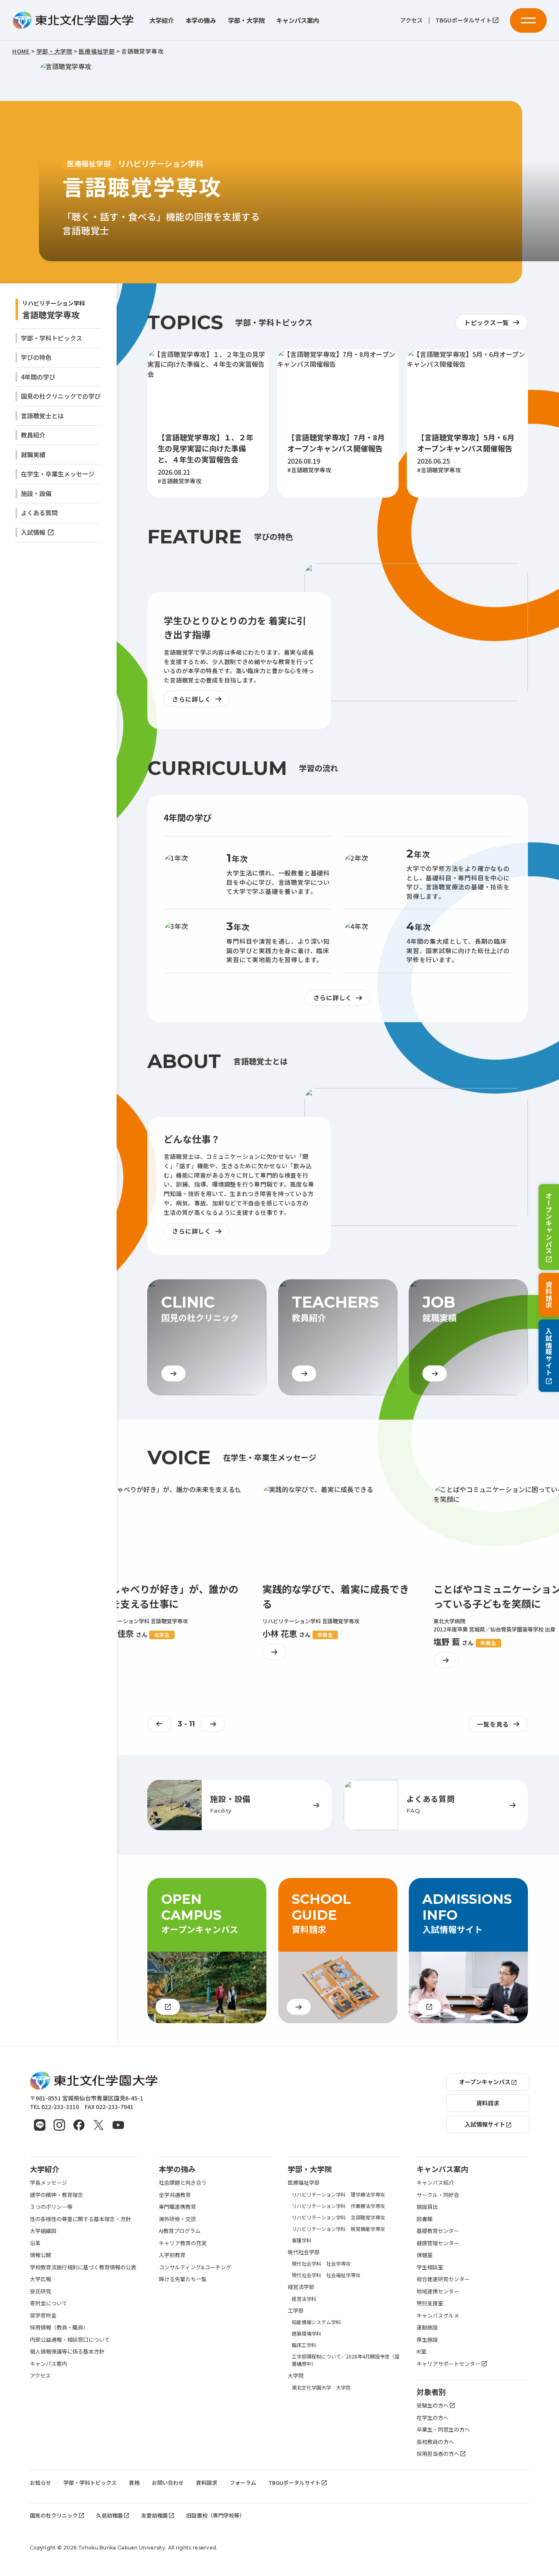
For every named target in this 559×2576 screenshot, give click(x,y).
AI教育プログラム (180, 2231)
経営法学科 (304, 2299)
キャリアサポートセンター (449, 2364)
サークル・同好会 (438, 2195)
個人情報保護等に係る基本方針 (67, 2351)
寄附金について (48, 2303)
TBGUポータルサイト (463, 20)
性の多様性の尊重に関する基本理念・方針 (80, 2219)
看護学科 (302, 2240)
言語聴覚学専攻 (51, 315)
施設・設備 (36, 493)
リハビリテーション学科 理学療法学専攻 (338, 2194)
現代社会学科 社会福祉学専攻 (326, 2275)
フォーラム (243, 2483)
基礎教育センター (438, 2231)
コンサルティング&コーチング (195, 2267)
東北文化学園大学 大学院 (321, 2387)
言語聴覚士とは (42, 416)
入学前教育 (172, 2255)
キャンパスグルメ (438, 2315)
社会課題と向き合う (183, 2182)
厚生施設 (427, 2339)
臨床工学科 (304, 2345)
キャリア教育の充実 (183, 2243)
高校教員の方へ (435, 2442)
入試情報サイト (549, 1352)
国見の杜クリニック (54, 2515)
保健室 (425, 2255)
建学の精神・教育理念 (56, 2195)
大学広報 (41, 2279)
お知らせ (41, 2483)
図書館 (425, 2219)
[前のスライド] (160, 1724)
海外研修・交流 (177, 2219)
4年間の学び (38, 377)
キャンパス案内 (298, 20)
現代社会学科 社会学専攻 (321, 2263)
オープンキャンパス (549, 1223)
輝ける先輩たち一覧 (183, 2279)
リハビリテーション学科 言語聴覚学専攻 (338, 2217)
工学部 (296, 2310)
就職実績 (33, 454)
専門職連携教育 (177, 2207)
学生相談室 (430, 2267)
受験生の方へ (433, 2405)
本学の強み (201, 20)
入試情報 (33, 532)
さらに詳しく (192, 699)
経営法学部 (301, 2287)
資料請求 (549, 1295)
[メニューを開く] (528, 20)
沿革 (35, 2243)
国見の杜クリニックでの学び (61, 396)
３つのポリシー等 (51, 2207)
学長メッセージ (48, 2182)
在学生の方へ (433, 2418)
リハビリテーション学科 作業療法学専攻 (338, 2206)
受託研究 (41, 2291)
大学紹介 (162, 20)
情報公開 (41, 2255)
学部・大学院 (246, 20)
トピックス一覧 (487, 322)
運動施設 (427, 2327)
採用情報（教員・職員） (59, 2327)
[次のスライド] (213, 1724)
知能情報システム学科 (316, 2322)
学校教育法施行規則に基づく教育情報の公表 (83, 2267)
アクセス (411, 20)
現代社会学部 (304, 2252)
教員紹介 (33, 435)
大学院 (296, 2375)
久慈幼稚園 (109, 2515)
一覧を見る (493, 1724)
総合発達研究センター (443, 2279)
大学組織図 (43, 2231)
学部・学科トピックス (52, 338)
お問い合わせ (168, 2483)
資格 (134, 2483)
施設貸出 (427, 2207)
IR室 (422, 2351)
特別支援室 (430, 2303)
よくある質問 (39, 513)
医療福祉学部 (304, 2182)
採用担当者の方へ (438, 2454)
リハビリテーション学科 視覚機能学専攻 (338, 2229)
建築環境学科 (307, 2333)
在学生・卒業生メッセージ (58, 474)
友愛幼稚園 (154, 2515)
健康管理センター (438, 2243)
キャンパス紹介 (435, 2182)
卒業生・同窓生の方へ (443, 2429)
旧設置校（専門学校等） (215, 2515)
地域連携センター (438, 2291)
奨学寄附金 (43, 2315)
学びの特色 (36, 357)
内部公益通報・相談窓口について (70, 2339)
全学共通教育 (175, 2195)
